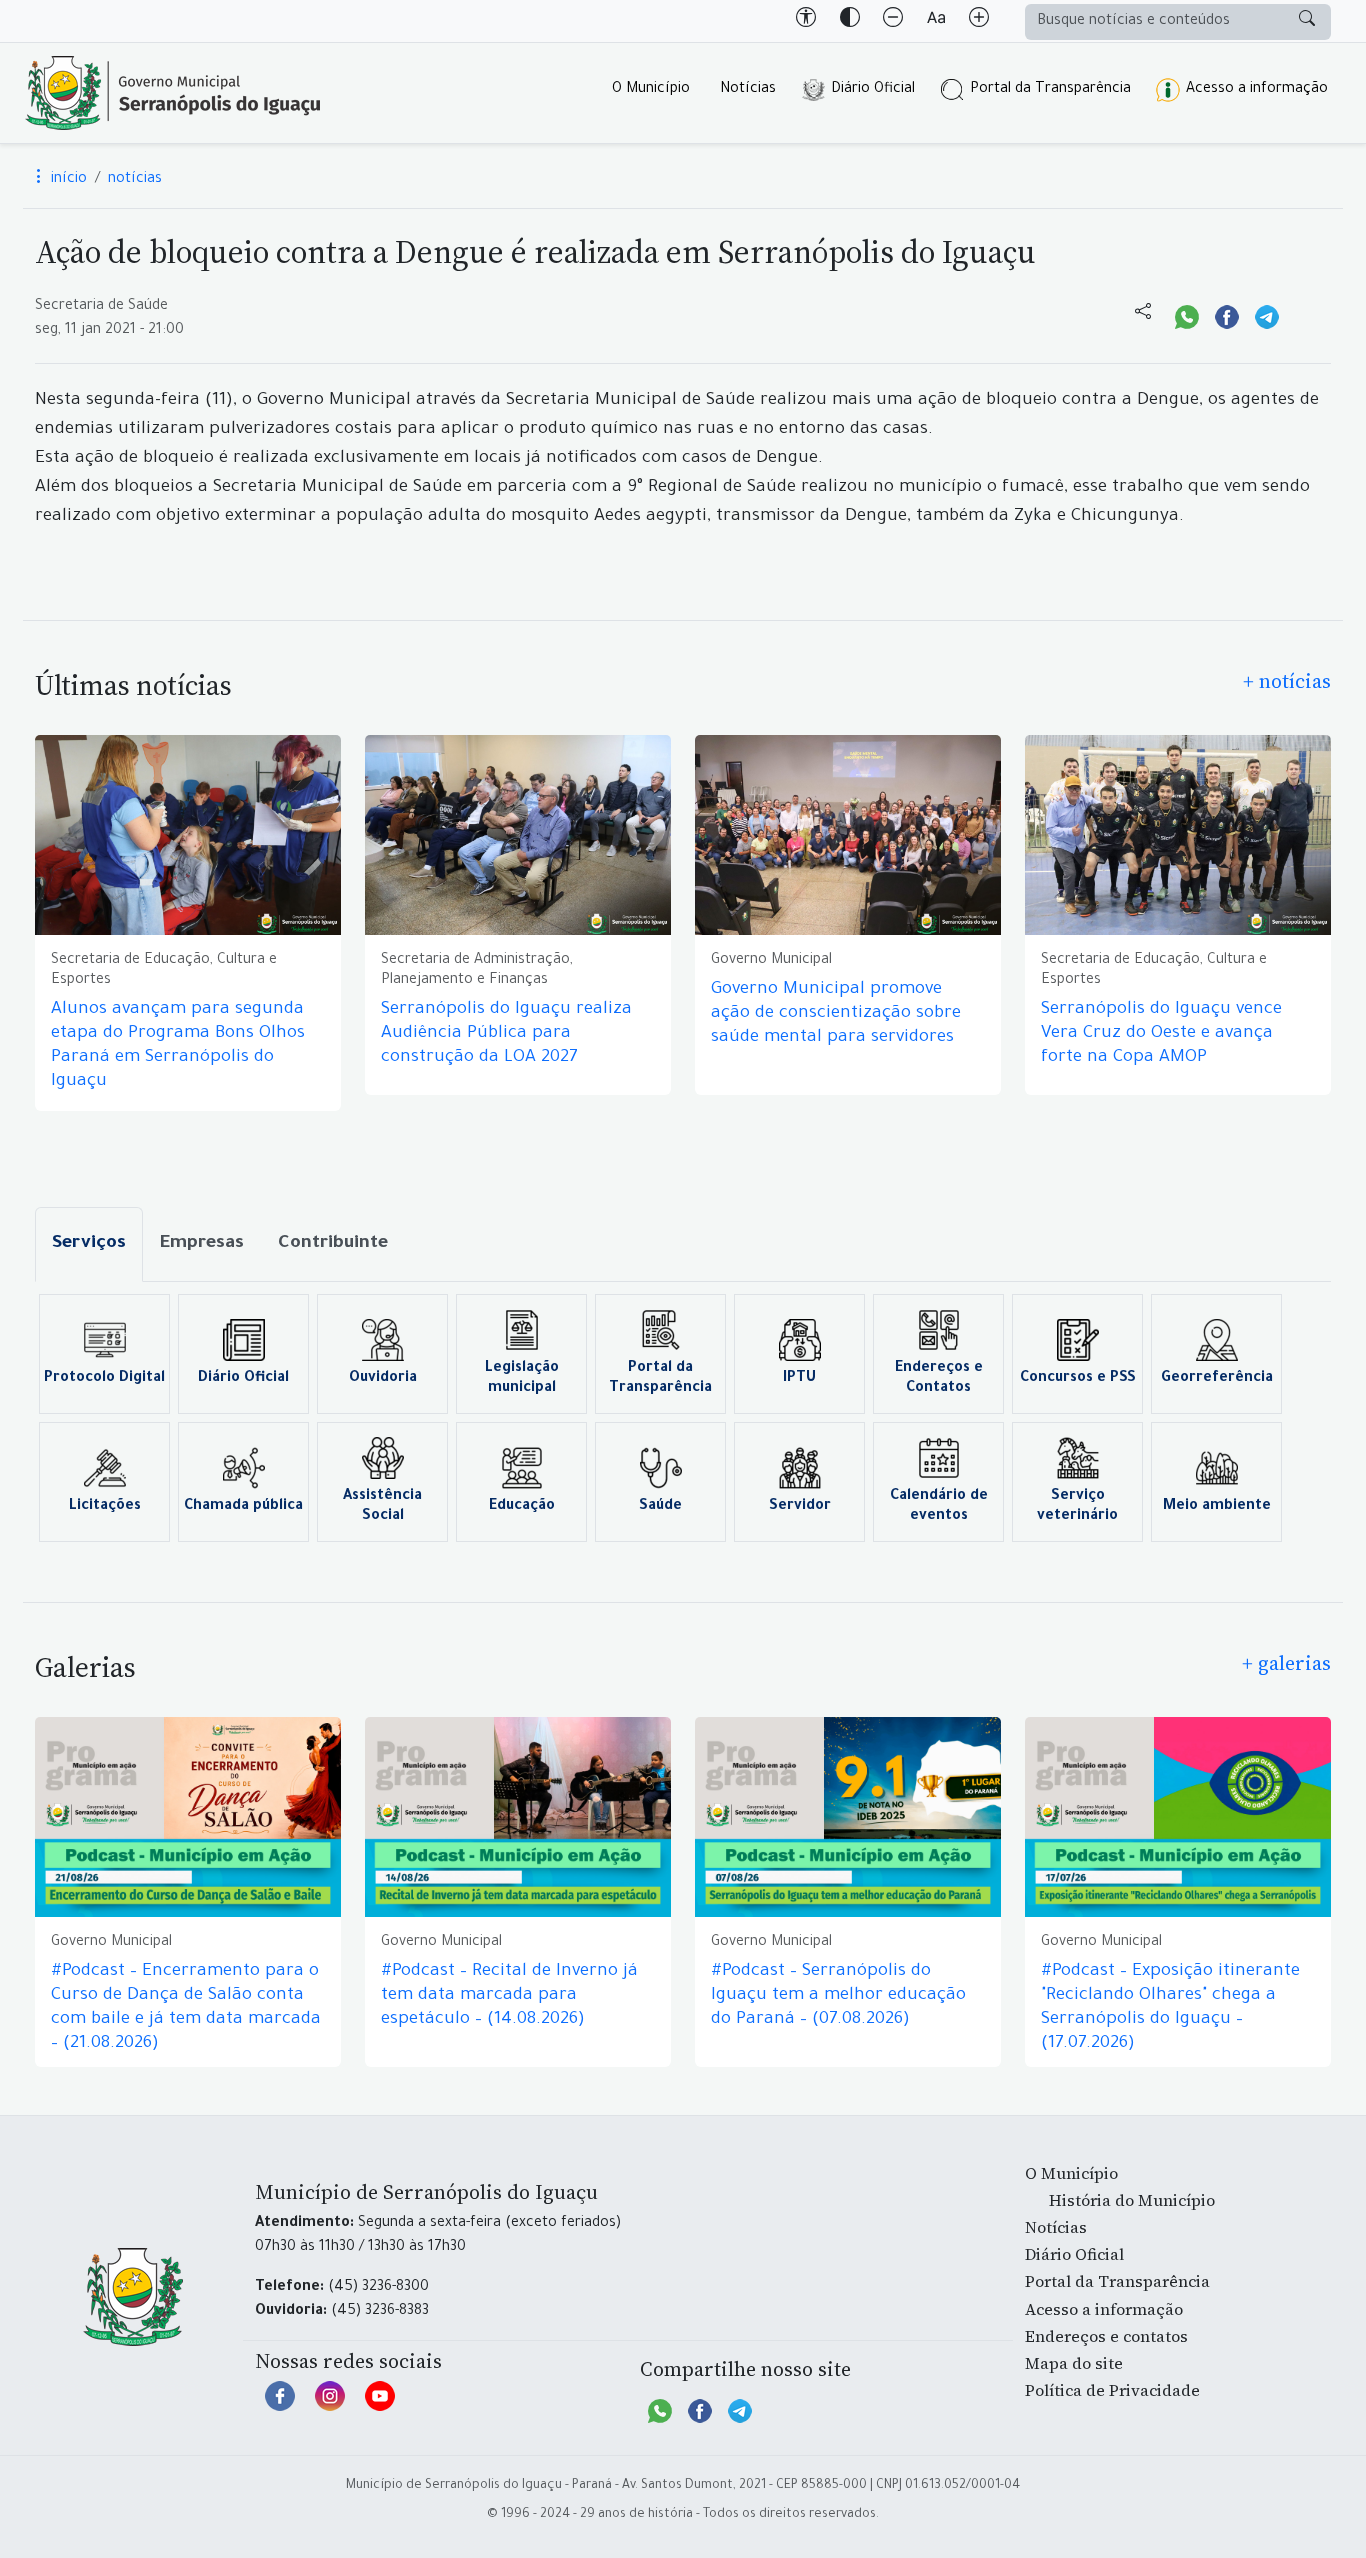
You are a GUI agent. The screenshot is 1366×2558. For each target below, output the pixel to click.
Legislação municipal (522, 1379)
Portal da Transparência (1050, 90)
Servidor (800, 1507)
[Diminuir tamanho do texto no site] (893, 21)
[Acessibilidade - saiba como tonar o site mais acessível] (806, 21)
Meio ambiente (1217, 1507)
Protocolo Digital (104, 1379)
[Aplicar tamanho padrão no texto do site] (936, 21)
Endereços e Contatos (939, 1379)
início (67, 180)
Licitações (105, 1507)
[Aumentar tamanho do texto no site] (979, 21)
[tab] (89, 1244)
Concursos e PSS (1078, 1379)
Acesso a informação (1257, 90)
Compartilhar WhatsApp (1187, 315)
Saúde (660, 1507)
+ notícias (1287, 681)
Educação (522, 1507)
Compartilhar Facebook (1227, 315)
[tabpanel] (683, 1418)
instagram (330, 2406)
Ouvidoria (383, 1379)
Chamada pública (243, 1507)
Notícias (748, 90)
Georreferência (1217, 1379)
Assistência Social (382, 1507)
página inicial (173, 93)
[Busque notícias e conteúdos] (1307, 22)
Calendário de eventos (939, 1507)
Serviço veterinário (1077, 1507)
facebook (280, 2406)
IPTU (799, 1379)
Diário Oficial (873, 90)
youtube (380, 2406)
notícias (135, 180)
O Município (651, 90)
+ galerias (1286, 1663)
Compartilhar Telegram (1267, 315)
